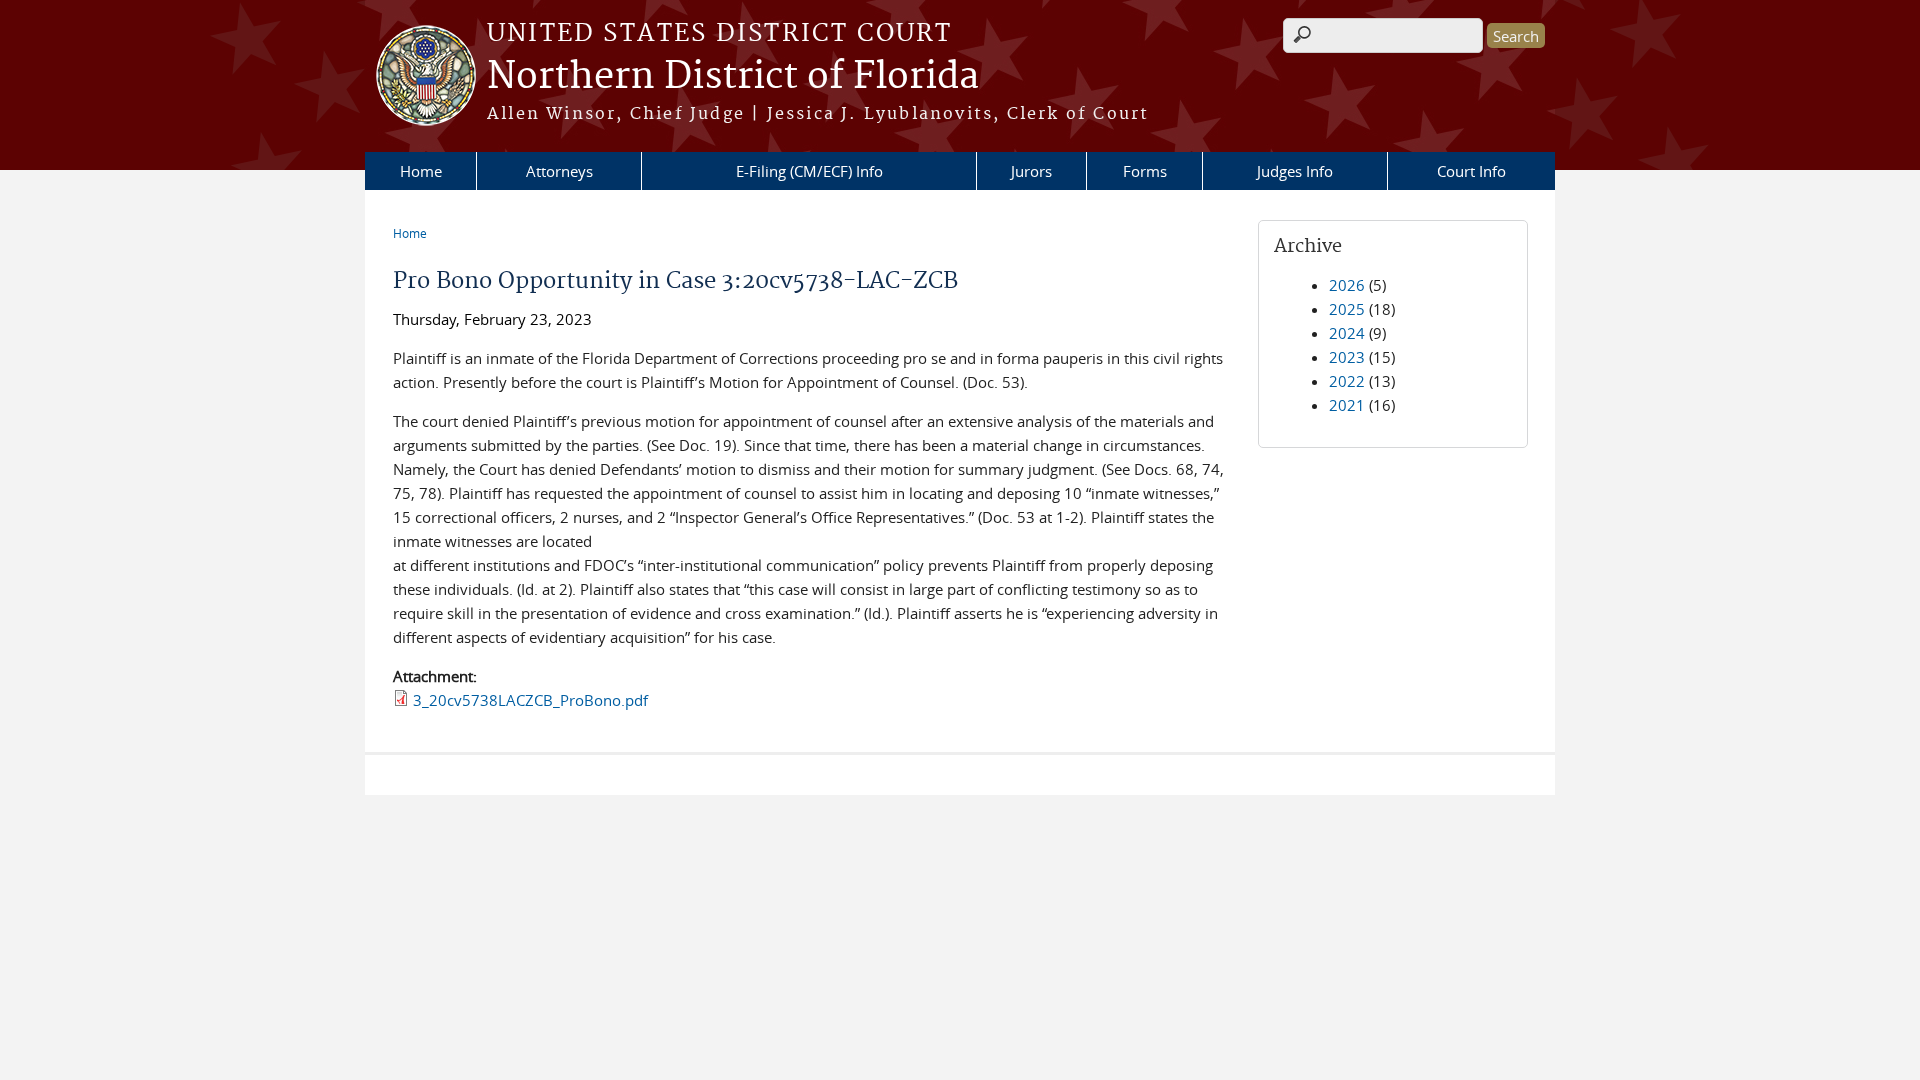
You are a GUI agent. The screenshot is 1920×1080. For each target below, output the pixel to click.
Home (421, 171)
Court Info (1471, 171)
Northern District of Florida (733, 77)
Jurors (1031, 171)
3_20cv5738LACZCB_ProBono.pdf (530, 700)
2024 (1347, 333)
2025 (1347, 309)
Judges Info (1295, 171)
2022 (1347, 381)
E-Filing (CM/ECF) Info (809, 171)
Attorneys (559, 171)
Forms (1145, 171)
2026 (1347, 285)
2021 (1347, 405)
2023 (1347, 357)
